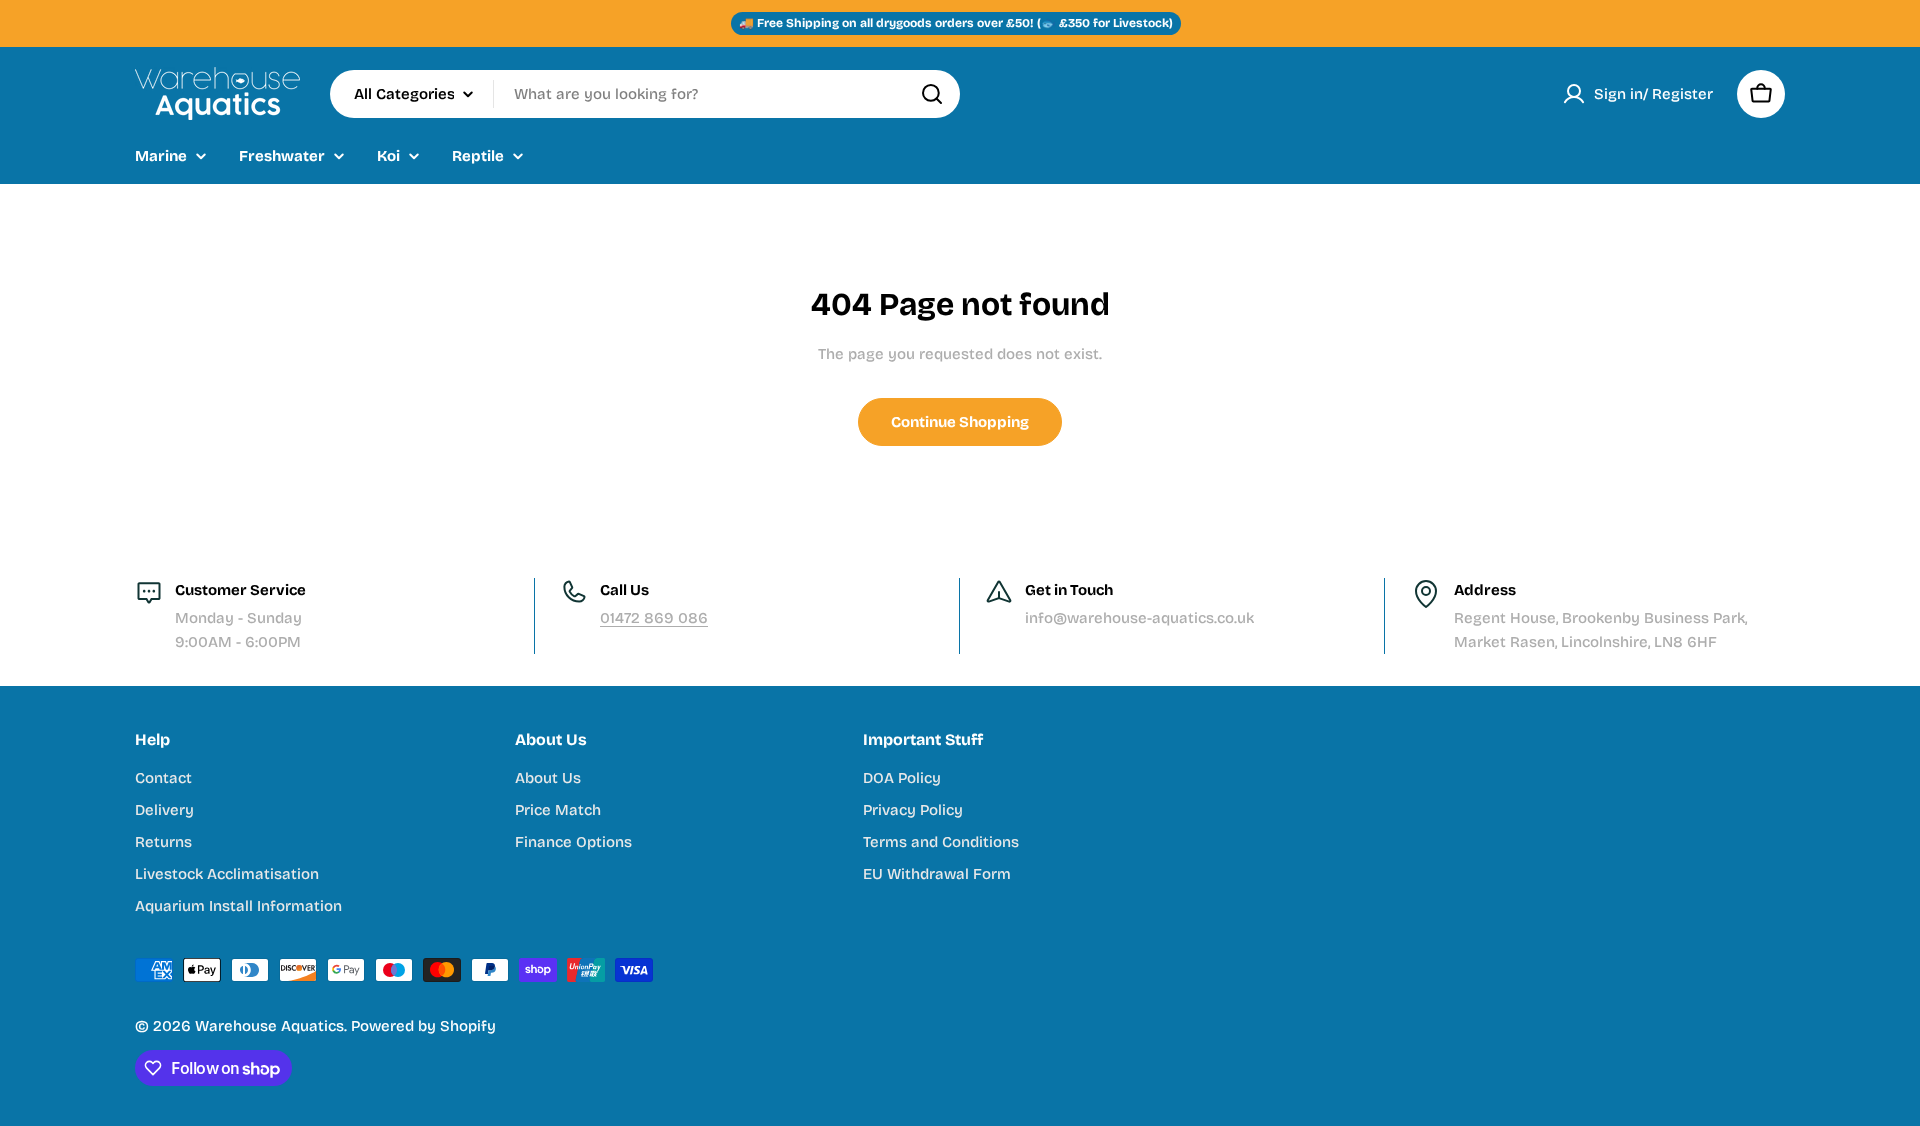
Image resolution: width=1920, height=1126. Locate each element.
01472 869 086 (654, 618)
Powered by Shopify (423, 1026)
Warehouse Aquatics (269, 1026)
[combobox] (645, 94)
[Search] (932, 94)
